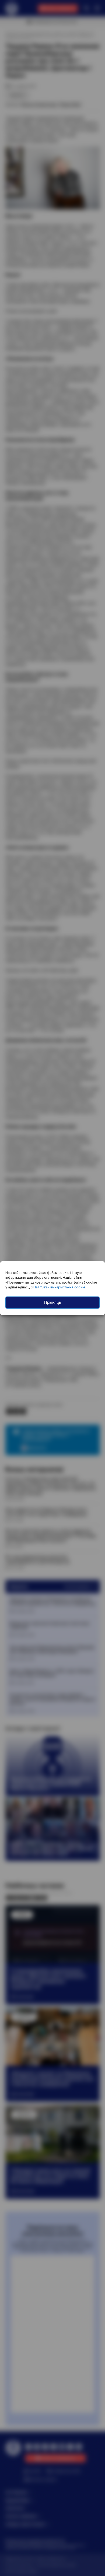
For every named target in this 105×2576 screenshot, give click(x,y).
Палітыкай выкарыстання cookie (59, 1287)
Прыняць (53, 1302)
